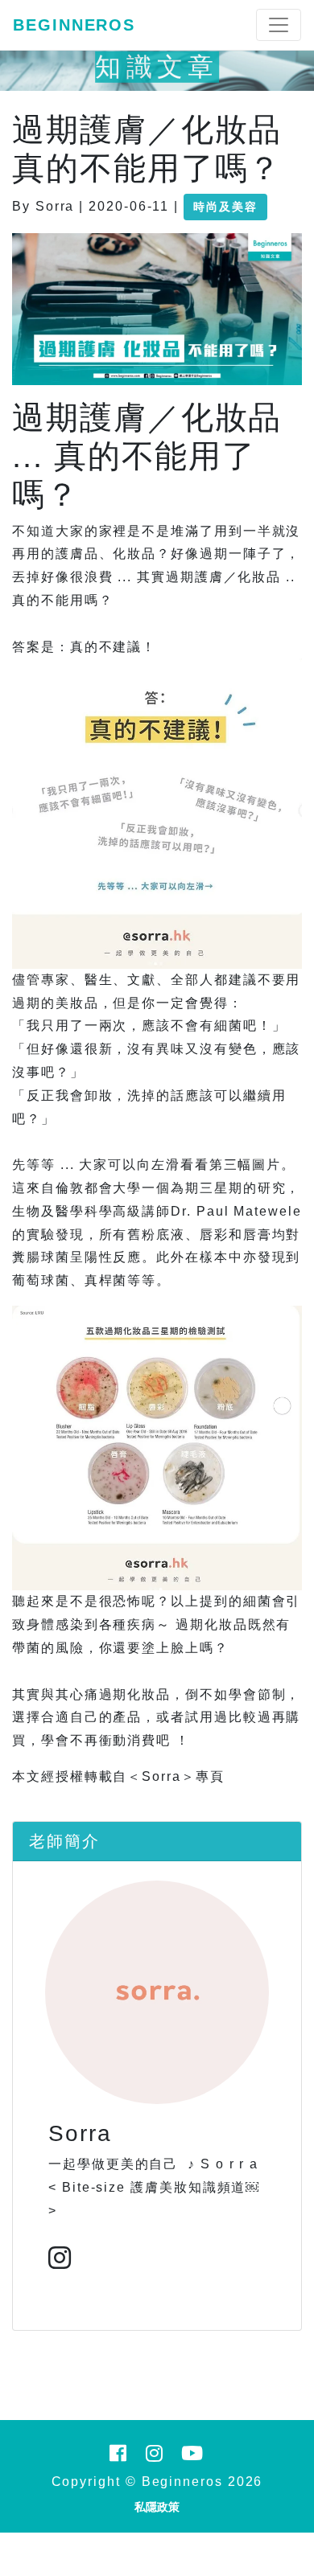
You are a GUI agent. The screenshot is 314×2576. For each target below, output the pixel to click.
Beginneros (74, 25)
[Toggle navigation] (279, 25)
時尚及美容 (225, 207)
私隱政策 (157, 2507)
